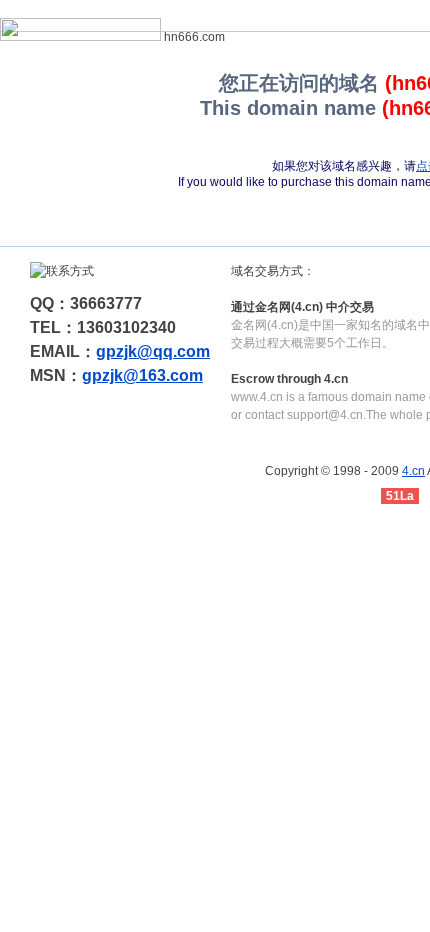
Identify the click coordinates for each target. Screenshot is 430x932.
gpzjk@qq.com (153, 351)
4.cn (413, 471)
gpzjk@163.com (142, 375)
